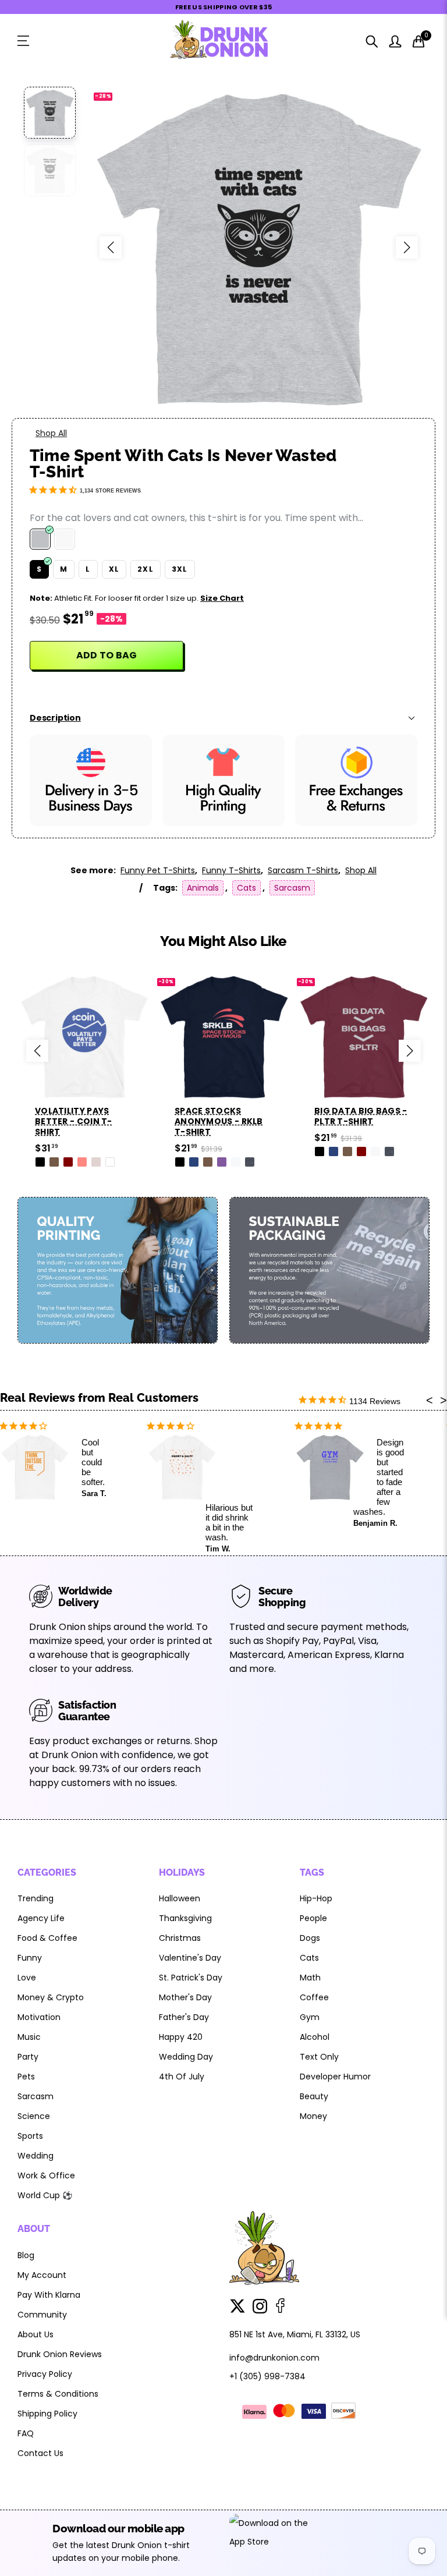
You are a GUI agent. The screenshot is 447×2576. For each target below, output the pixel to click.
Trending (36, 1898)
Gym (310, 2017)
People (313, 1918)
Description (55, 718)
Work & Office (46, 2175)
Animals (203, 888)
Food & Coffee (47, 1938)
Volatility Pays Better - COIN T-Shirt (74, 1121)
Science (34, 2116)
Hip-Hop (316, 1898)
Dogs (310, 1938)
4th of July (182, 2077)
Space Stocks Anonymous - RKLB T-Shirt (219, 1121)
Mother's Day (185, 1997)
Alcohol (315, 2037)
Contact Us (40, 2453)
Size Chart (222, 598)
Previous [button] (111, 247)
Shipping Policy (47, 2414)
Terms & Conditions (58, 2394)
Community (42, 2315)
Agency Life (41, 1918)
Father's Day (184, 2017)
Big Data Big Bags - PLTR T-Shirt (361, 1116)
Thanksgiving (185, 1918)
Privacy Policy (45, 2374)
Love (27, 1978)
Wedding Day (186, 2057)
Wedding (36, 2156)
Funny (30, 1958)
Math (310, 1978)
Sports (30, 2136)
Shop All (51, 433)
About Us (36, 2334)
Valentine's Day (190, 1958)
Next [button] (407, 247)
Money (313, 2116)
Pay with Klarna (49, 2295)
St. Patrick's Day (191, 1978)
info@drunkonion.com (274, 2358)
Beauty (314, 2096)
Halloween (180, 1898)
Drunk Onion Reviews (60, 2354)
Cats (246, 888)
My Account (42, 2275)
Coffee (314, 1997)
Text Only (319, 2057)
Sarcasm (292, 888)
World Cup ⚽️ (45, 2195)
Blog (26, 2255)
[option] (259, 247)
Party (28, 2057)
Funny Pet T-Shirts (158, 870)
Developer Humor (335, 2077)
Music (29, 2037)
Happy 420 (181, 2037)
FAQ (26, 2433)
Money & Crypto (51, 1997)
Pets (26, 2077)
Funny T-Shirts (231, 870)
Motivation (39, 2017)
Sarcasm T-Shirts (303, 870)
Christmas (180, 1938)
